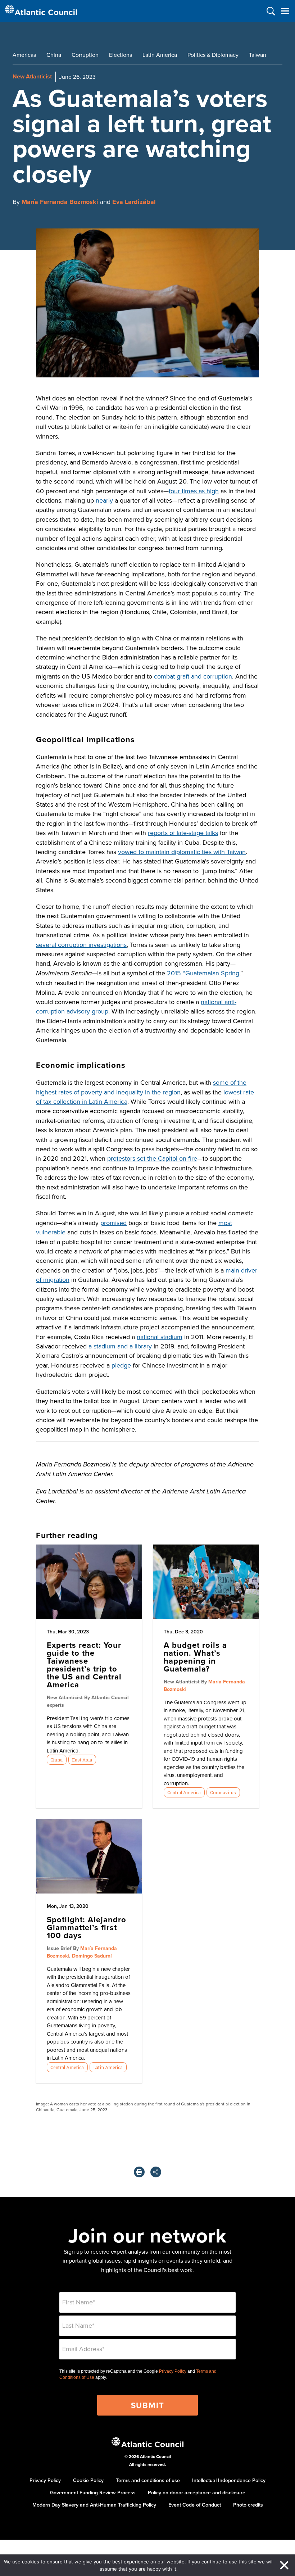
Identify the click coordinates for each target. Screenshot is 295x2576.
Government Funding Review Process (93, 2493)
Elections (121, 55)
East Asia (82, 1760)
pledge (121, 1365)
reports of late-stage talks (183, 833)
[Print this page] (139, 2172)
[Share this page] (156, 2172)
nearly (104, 500)
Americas (24, 55)
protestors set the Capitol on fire (152, 1158)
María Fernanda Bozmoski (60, 202)
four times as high (194, 491)
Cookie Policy (88, 2480)
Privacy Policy (173, 2371)
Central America (184, 1792)
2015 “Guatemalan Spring (203, 973)
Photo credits (248, 2505)
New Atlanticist (32, 76)
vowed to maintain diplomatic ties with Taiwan (182, 852)
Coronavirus (223, 1792)
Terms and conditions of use (148, 2480)
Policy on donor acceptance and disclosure (197, 2493)
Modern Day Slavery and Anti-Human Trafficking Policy (94, 2505)
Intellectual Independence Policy (229, 2480)
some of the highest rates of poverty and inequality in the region (141, 1087)
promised (114, 1223)
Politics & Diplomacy (213, 55)
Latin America (160, 55)
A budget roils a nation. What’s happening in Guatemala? (195, 1657)
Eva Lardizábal (134, 202)
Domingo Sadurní (92, 1956)
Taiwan (258, 55)
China (54, 55)
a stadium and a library (120, 1346)
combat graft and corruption (193, 676)
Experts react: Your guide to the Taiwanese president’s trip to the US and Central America (84, 1665)
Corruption (85, 55)
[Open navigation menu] (285, 11)
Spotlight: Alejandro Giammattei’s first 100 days (87, 1927)
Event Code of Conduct (195, 2505)
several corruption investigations (81, 945)
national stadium (160, 1337)
